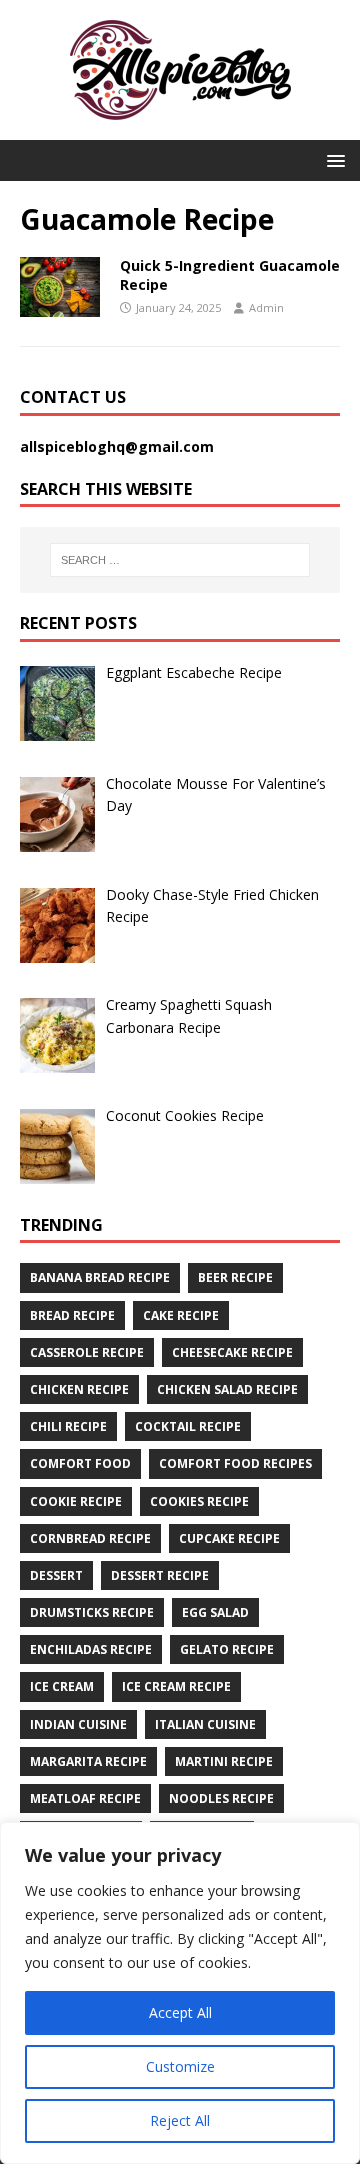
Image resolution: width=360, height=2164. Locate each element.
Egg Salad (215, 1612)
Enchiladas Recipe (91, 1649)
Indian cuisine (78, 1724)
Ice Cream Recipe (176, 1686)
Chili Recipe (68, 1426)
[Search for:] (180, 560)
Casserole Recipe (87, 1352)
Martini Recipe (224, 1761)
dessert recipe (160, 1575)
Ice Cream (62, 1686)
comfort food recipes (235, 1463)
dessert (56, 1575)
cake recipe (181, 1315)
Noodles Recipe (221, 1798)
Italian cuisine (205, 1724)
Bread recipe (72, 1315)
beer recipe (235, 1277)
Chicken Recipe (79, 1389)
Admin (266, 307)
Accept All (180, 2012)
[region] (180, 1993)
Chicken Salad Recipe (227, 1389)
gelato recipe (227, 1649)
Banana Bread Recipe (100, 1277)
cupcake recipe (229, 1538)
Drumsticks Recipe (92, 1612)
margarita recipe (88, 1761)
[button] (332, 159)
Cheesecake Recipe (232, 1352)
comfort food (80, 1463)
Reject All (180, 2120)
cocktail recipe (188, 1426)
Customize (180, 2066)
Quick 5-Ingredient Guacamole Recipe (230, 274)
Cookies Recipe (199, 1501)
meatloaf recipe (85, 1798)
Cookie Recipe (76, 1501)
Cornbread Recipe (90, 1538)
